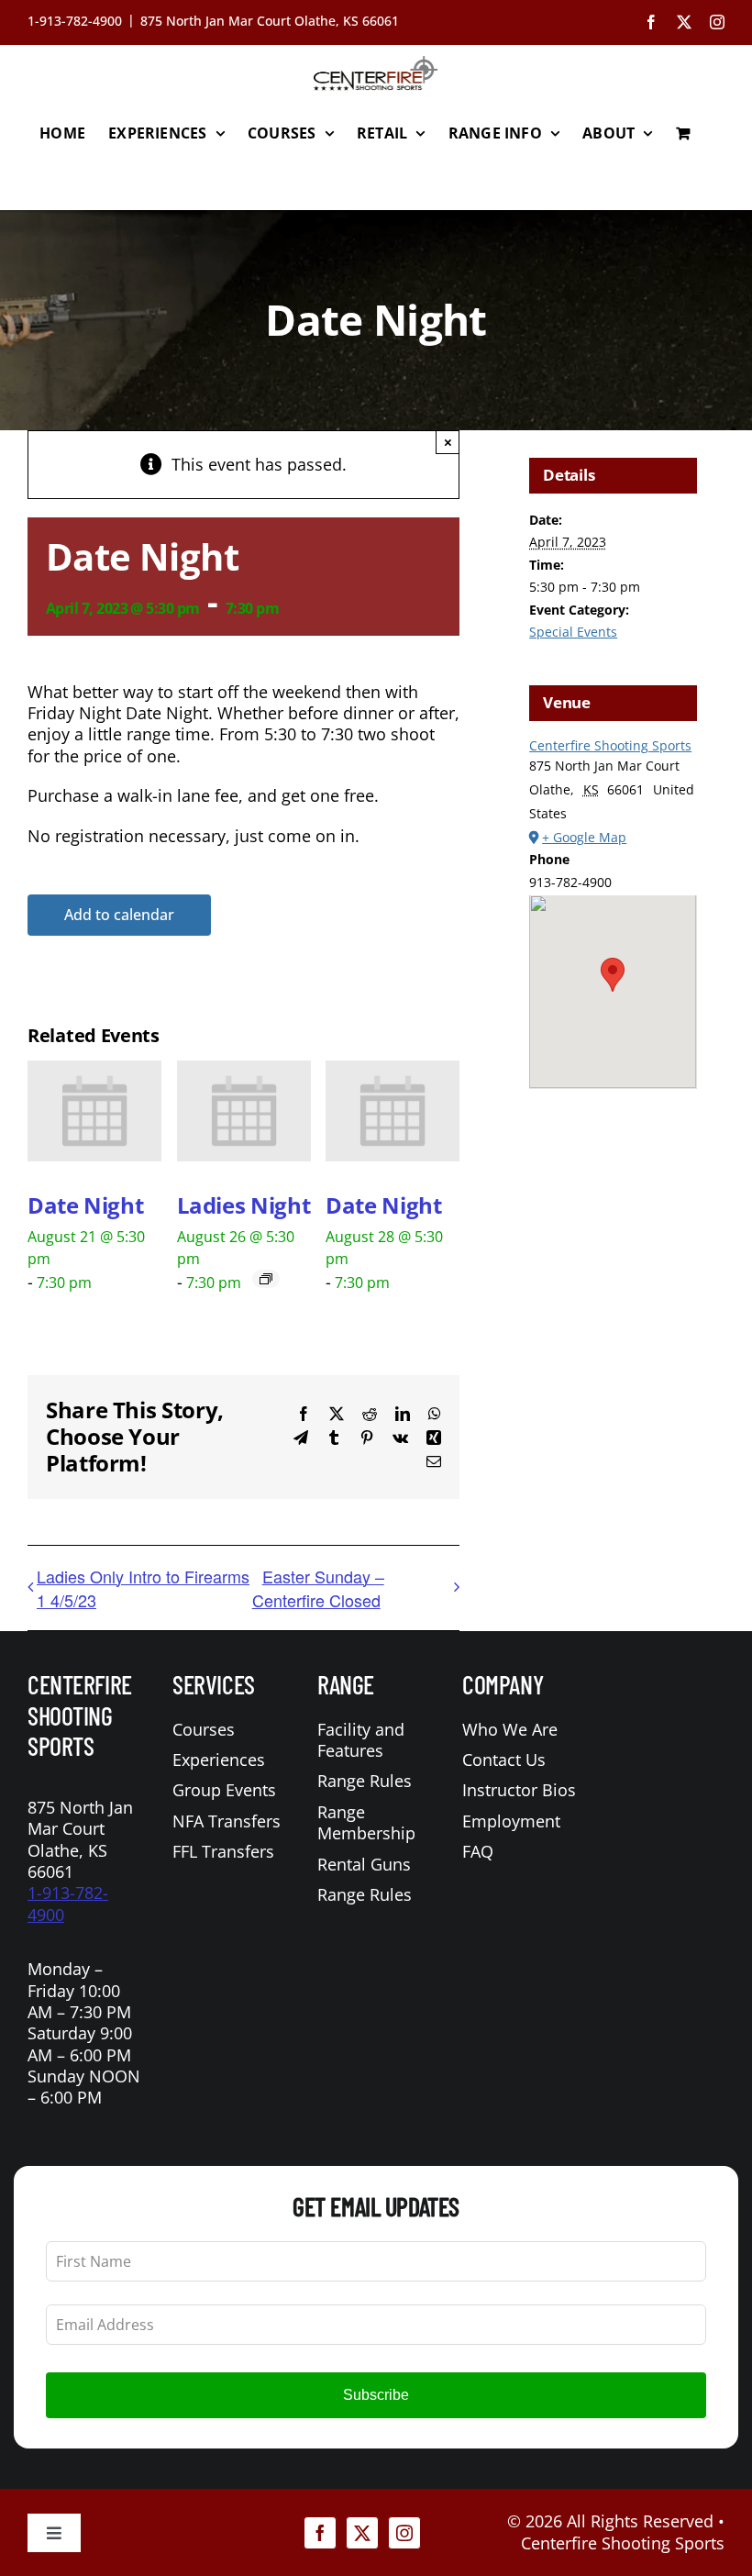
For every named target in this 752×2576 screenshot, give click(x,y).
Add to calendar (119, 915)
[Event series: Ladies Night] (266, 1279)
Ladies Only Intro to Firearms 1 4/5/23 (143, 1588)
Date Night (85, 1205)
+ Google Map (584, 837)
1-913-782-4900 (68, 1903)
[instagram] (404, 2533)
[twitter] (362, 2533)
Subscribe (376, 2395)
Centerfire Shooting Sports (610, 745)
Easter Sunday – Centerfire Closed (318, 1588)
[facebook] (320, 2533)
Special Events (573, 632)
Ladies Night (244, 1205)
